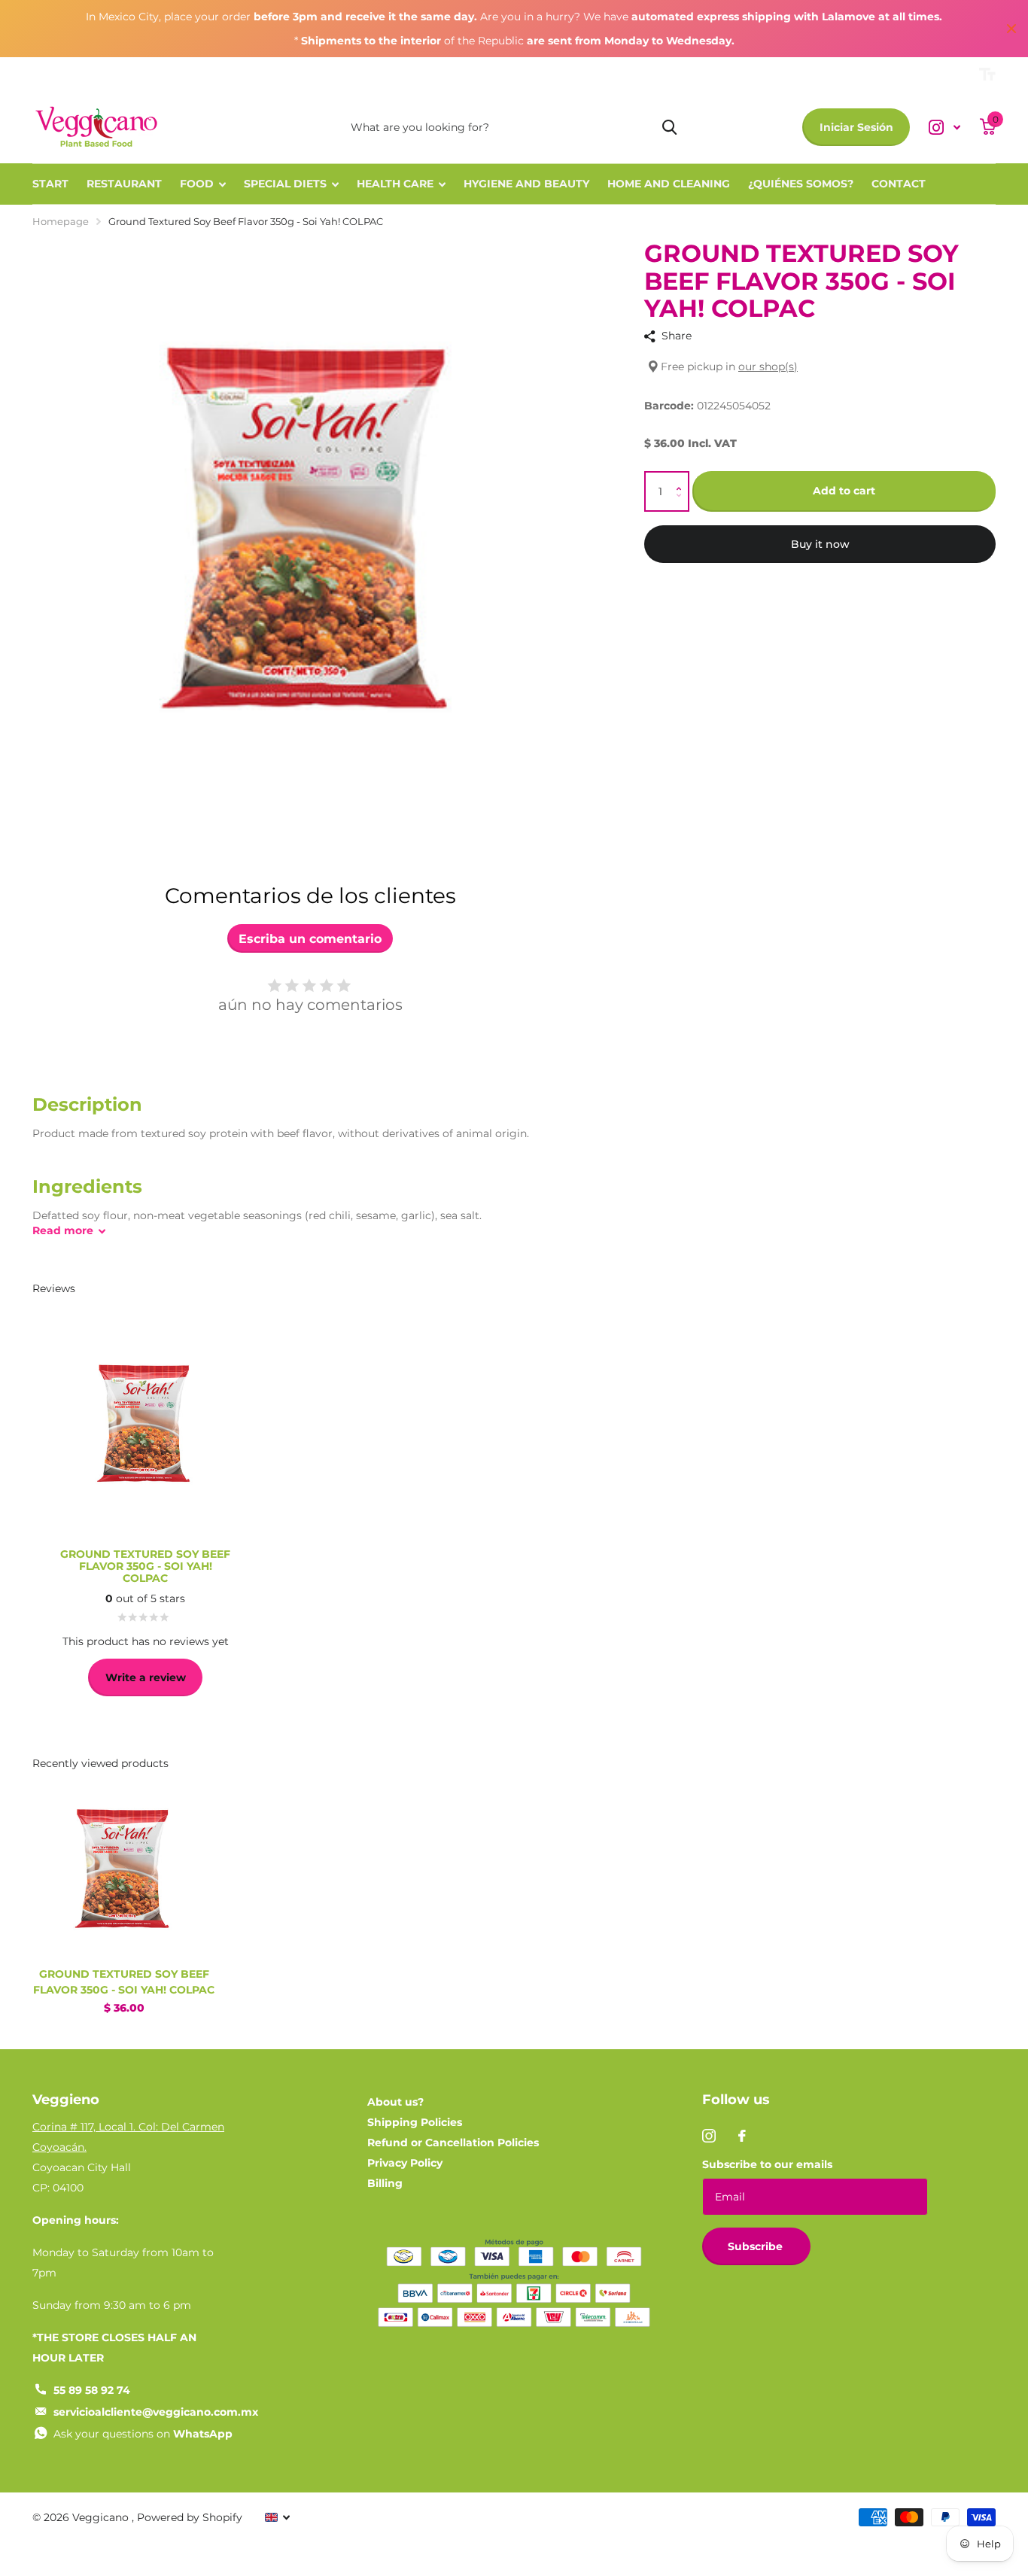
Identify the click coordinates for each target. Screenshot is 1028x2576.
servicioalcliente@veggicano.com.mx (156, 2412)
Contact (899, 184)
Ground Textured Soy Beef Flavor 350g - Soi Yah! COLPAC (124, 1982)
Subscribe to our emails (767, 2164)
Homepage (61, 221)
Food (197, 184)
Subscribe (757, 2246)
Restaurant (124, 184)
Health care (395, 184)
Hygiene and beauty (526, 184)
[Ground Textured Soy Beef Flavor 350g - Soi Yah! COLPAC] (124, 1865)
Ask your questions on (143, 2434)
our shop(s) (768, 367)
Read (63, 1230)
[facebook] (742, 2136)
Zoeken (669, 127)
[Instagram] (709, 2136)
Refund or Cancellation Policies (453, 2143)
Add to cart (844, 491)
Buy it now (820, 544)
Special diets (285, 184)
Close (1011, 29)
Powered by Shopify (190, 2517)
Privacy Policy (405, 2163)
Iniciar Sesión (856, 127)
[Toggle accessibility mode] (987, 75)
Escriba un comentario (310, 939)
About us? (395, 2102)
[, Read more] (944, 128)
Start (50, 184)
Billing (385, 2183)
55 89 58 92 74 (92, 2390)
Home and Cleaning (669, 184)
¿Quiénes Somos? (801, 184)
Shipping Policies (415, 2122)
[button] (682, 478)
